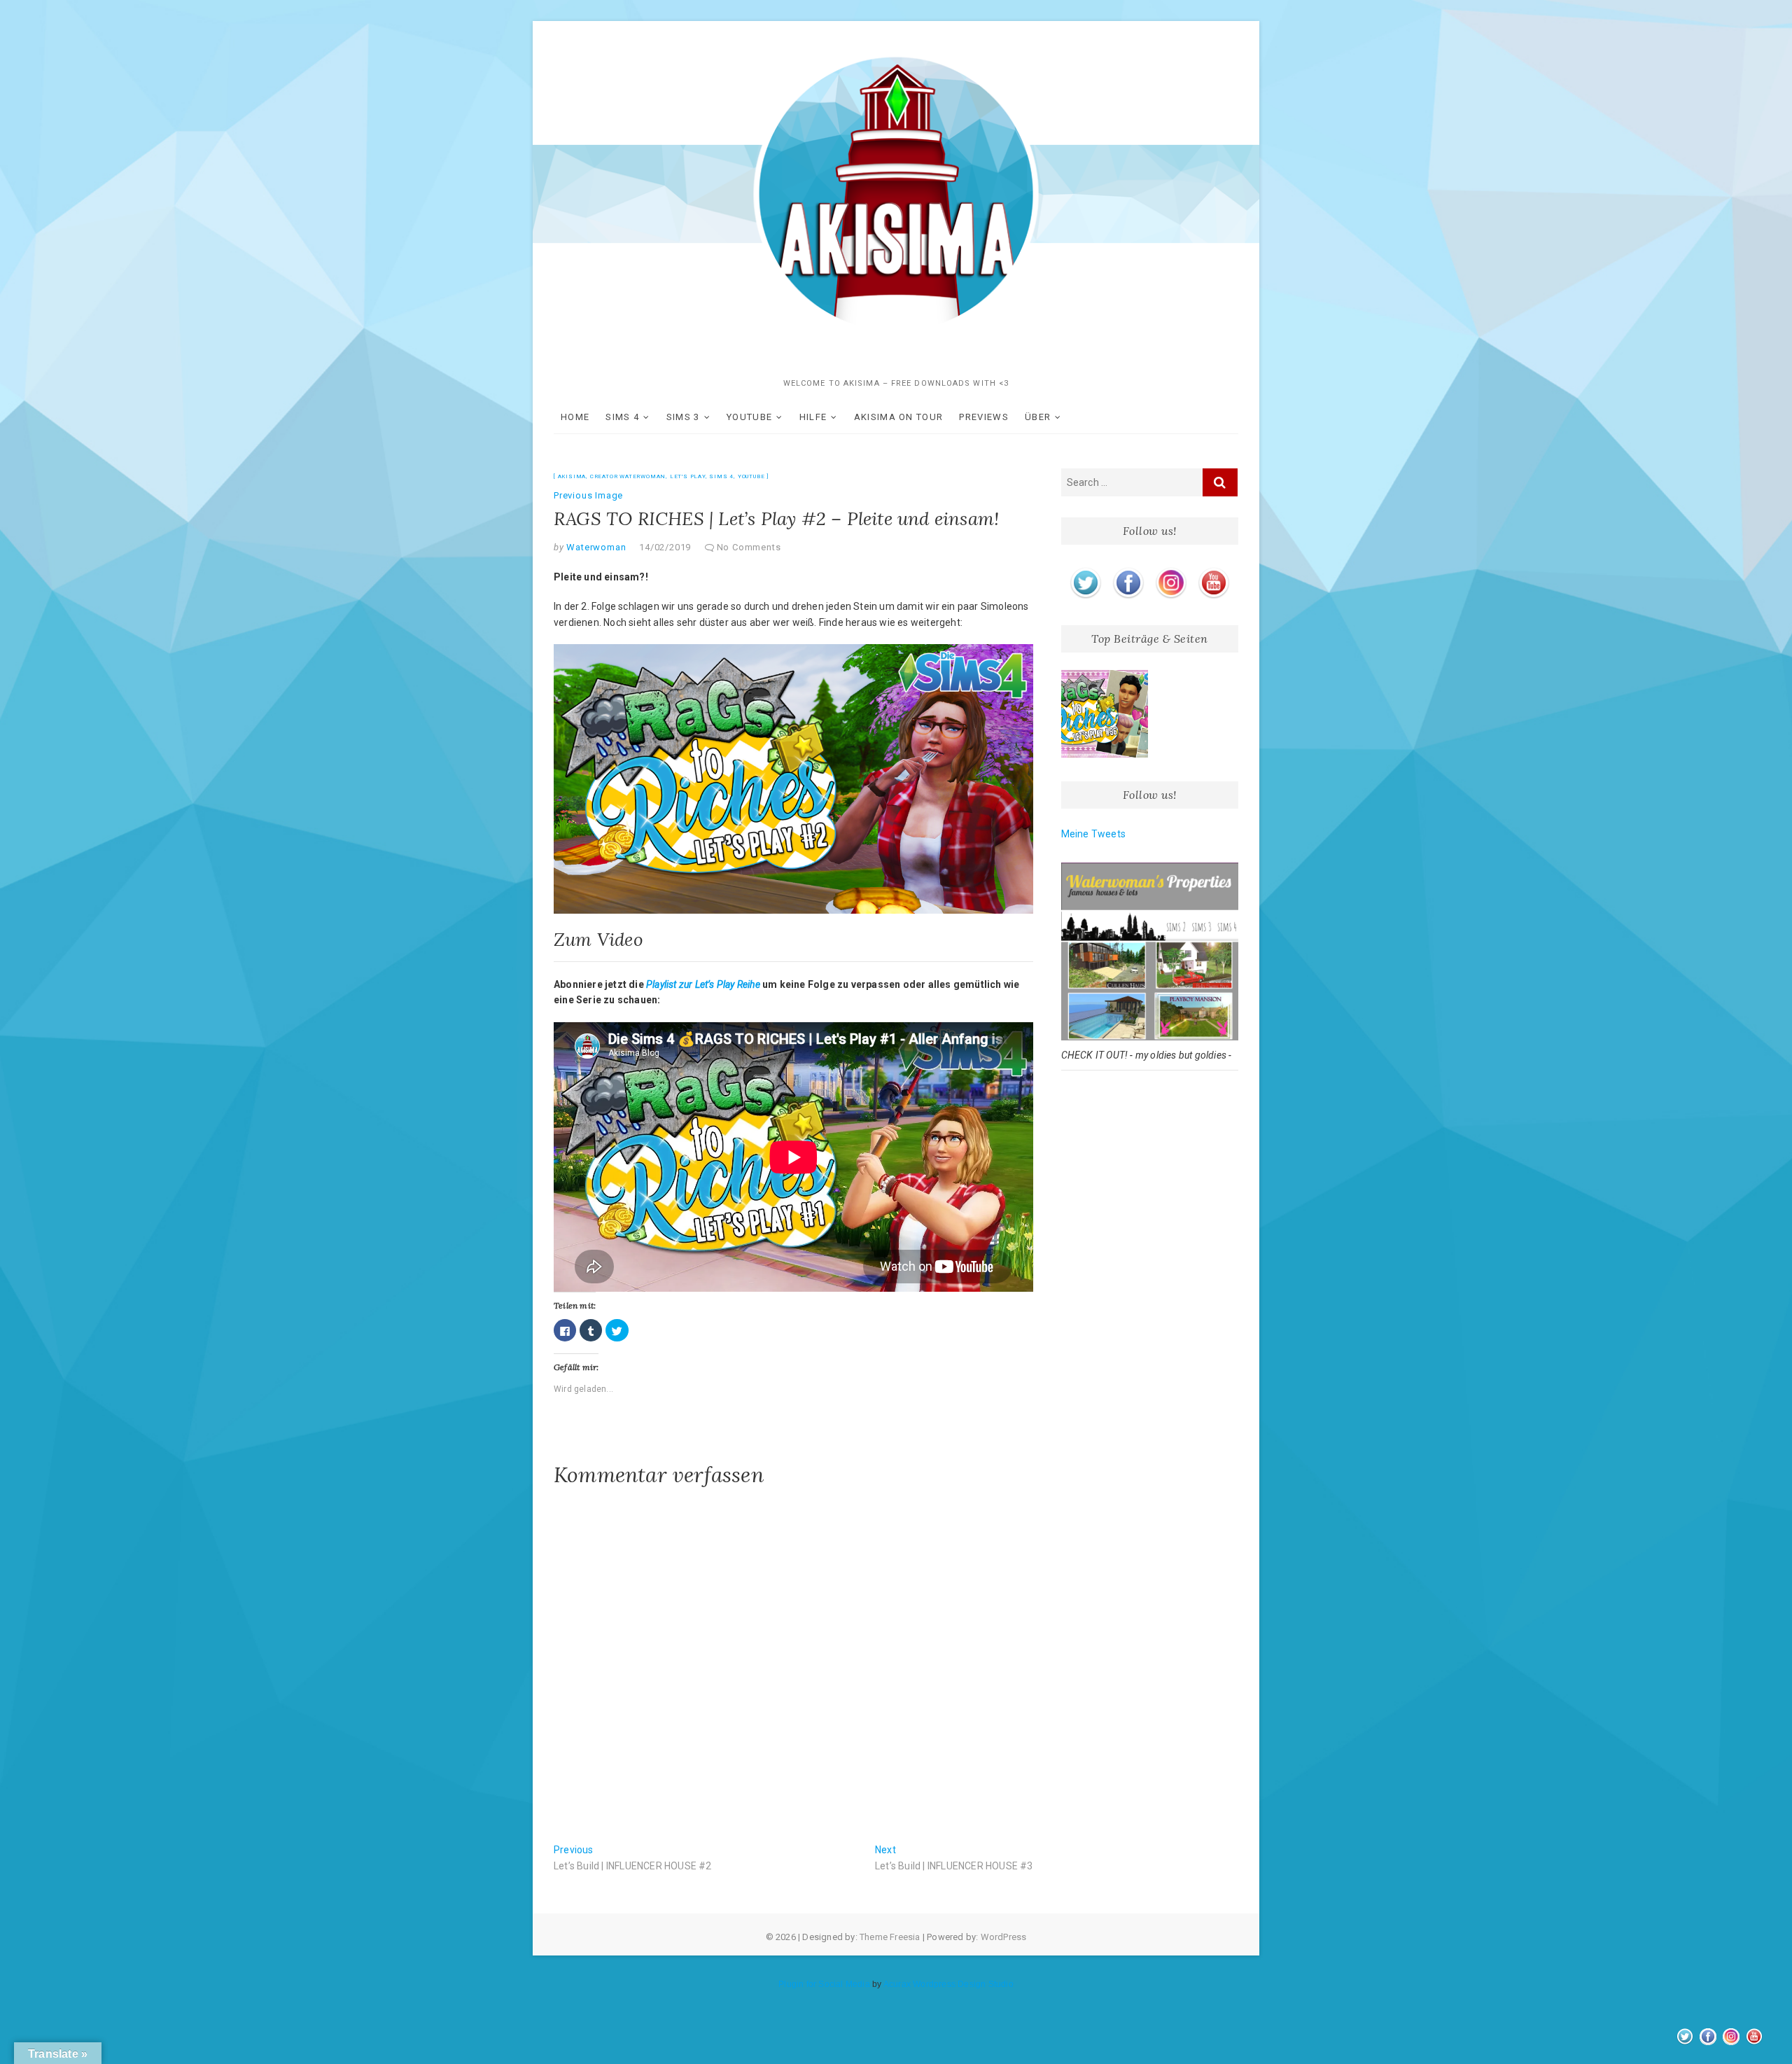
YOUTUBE (749, 417)
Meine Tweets (1093, 834)
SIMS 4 (622, 417)
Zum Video (598, 939)
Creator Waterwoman (628, 476)
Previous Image (588, 495)
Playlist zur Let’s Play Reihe (703, 984)
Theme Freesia (890, 1937)
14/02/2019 (665, 547)
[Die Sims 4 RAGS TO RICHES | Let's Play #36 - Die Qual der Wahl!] (1105, 714)
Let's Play (688, 476)
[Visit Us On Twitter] (1085, 570)
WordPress (1004, 1937)
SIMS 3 (683, 417)
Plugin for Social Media (824, 1984)
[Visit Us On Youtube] (1213, 570)
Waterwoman (595, 547)
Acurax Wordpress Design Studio (948, 1984)
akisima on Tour (899, 417)
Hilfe (813, 417)
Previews (983, 417)
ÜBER (1038, 417)
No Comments (749, 547)
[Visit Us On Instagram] (1171, 570)
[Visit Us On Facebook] (1128, 570)
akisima (572, 476)
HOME (575, 417)
